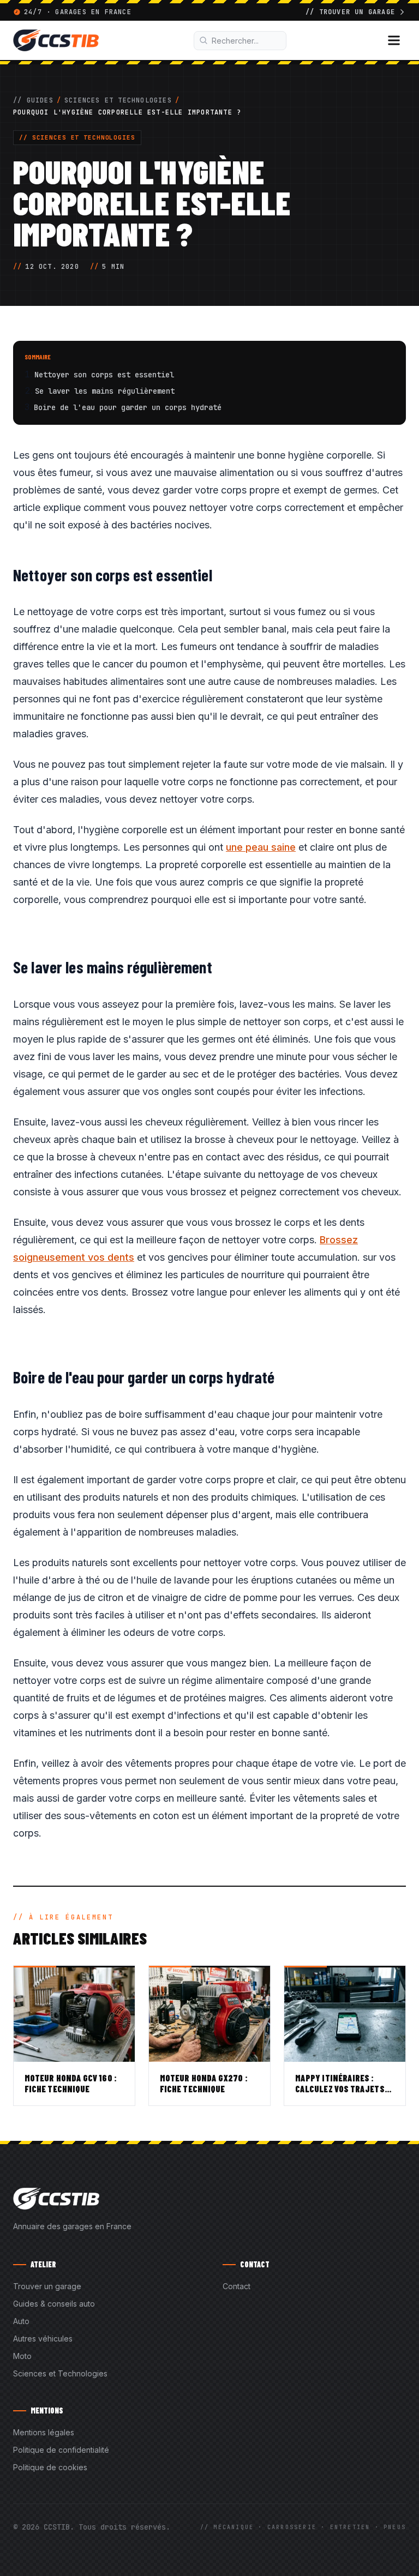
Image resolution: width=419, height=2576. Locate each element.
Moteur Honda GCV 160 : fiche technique (71, 2083)
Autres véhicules (43, 2339)
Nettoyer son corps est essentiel (104, 375)
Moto (22, 2356)
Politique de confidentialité (61, 2450)
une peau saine (261, 847)
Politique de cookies (50, 2467)
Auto (21, 2321)
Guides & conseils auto (54, 2304)
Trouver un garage (47, 2286)
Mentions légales (44, 2432)
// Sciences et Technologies (77, 137)
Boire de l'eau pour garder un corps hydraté (128, 407)
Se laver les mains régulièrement (105, 391)
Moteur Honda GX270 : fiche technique (204, 2083)
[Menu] (394, 40)
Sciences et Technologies (118, 100)
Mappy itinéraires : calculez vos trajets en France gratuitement (345, 2089)
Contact (237, 2286)
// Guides (33, 100)
